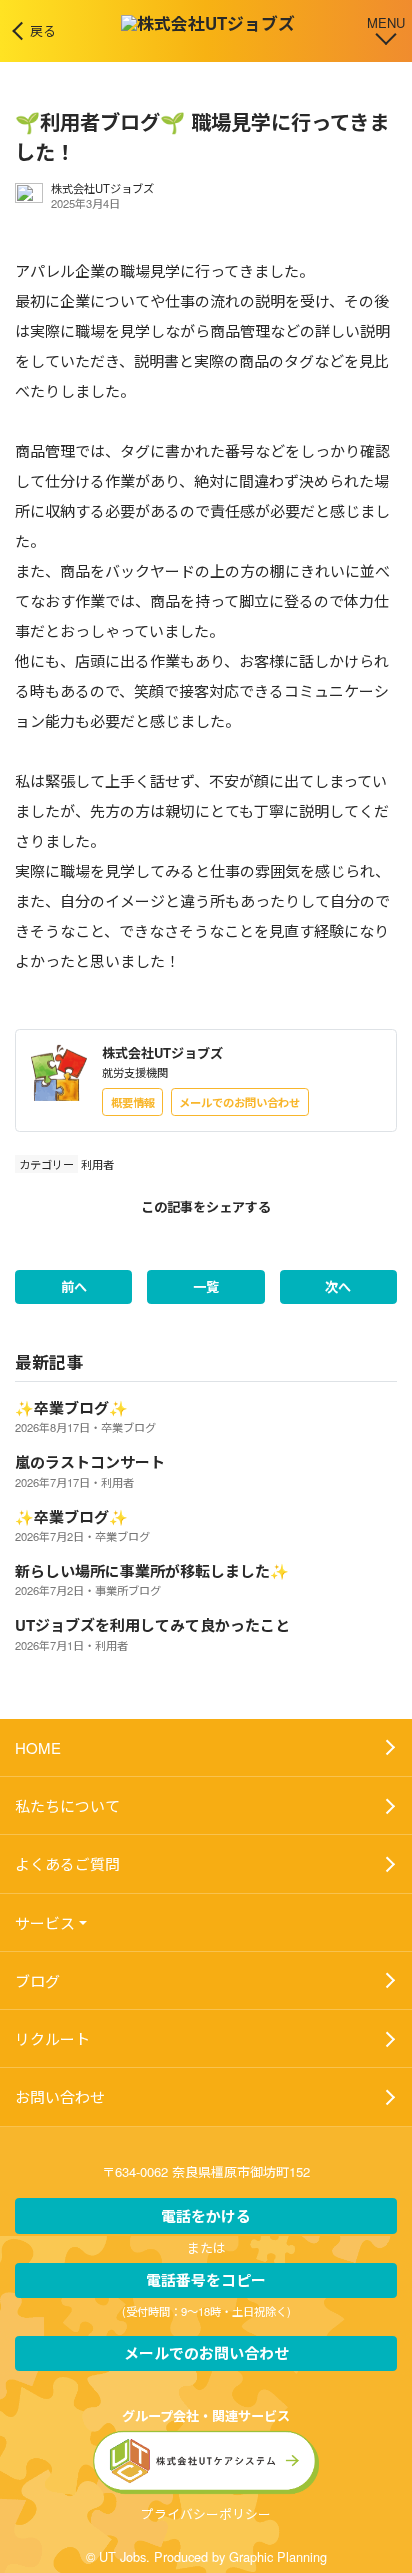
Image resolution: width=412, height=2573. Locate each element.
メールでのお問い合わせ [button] (239, 1102)
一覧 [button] (206, 1286)
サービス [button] (45, 1922)
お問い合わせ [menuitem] (60, 2096)
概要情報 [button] (133, 1102)
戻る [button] (43, 30)
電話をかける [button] (206, 2216)
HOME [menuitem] (38, 1747)
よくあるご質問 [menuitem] (67, 1863)
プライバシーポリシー (206, 2513)
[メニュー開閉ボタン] (386, 29)
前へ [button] (74, 1286)
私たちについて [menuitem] (67, 1805)
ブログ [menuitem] (37, 1980)
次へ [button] (338, 1286)
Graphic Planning (278, 2556)
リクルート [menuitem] (52, 2038)
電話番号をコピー (206, 2280)
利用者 (97, 1164)
